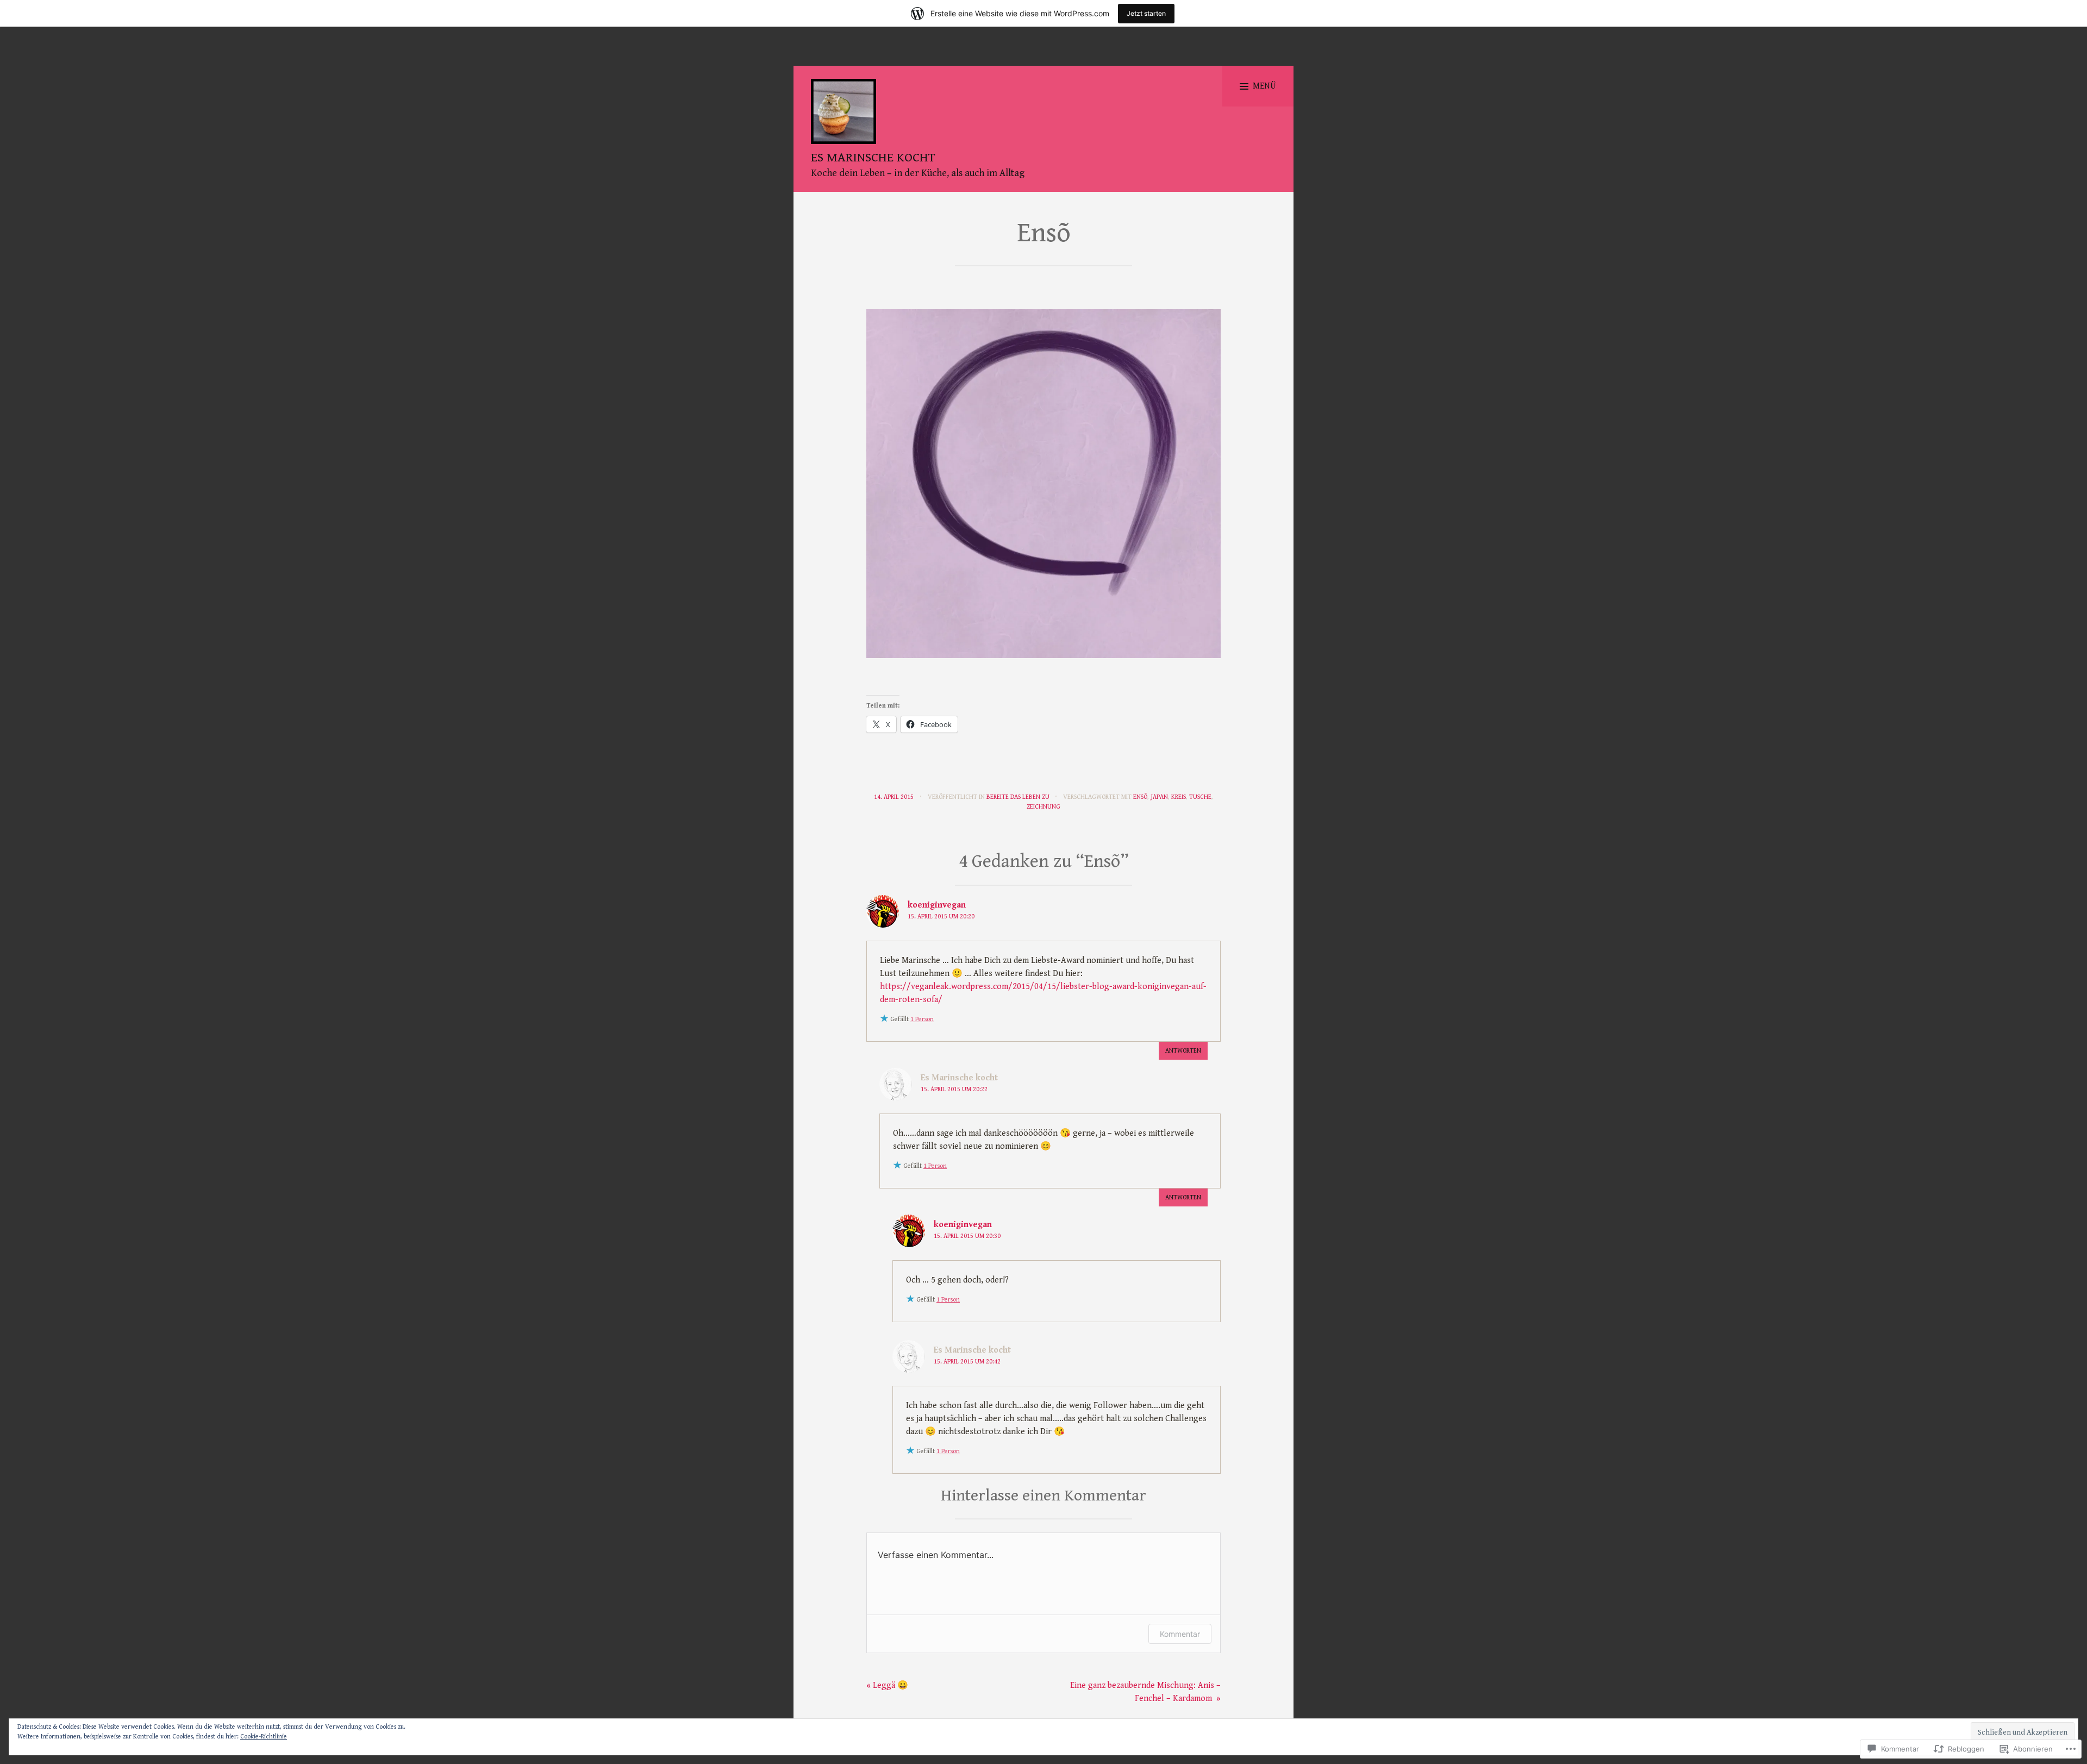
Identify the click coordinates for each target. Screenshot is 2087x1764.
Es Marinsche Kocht (873, 158)
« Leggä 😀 (887, 1685)
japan (1159, 797)
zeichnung (1043, 807)
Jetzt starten (1146, 13)
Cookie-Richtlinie (264, 1737)
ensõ (1140, 797)
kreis (1179, 797)
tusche (1200, 797)
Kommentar (1180, 1634)
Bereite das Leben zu (1018, 797)
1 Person (922, 1019)
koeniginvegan (937, 905)
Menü (1264, 86)
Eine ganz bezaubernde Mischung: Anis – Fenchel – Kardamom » (1145, 1692)
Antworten (1183, 1051)
